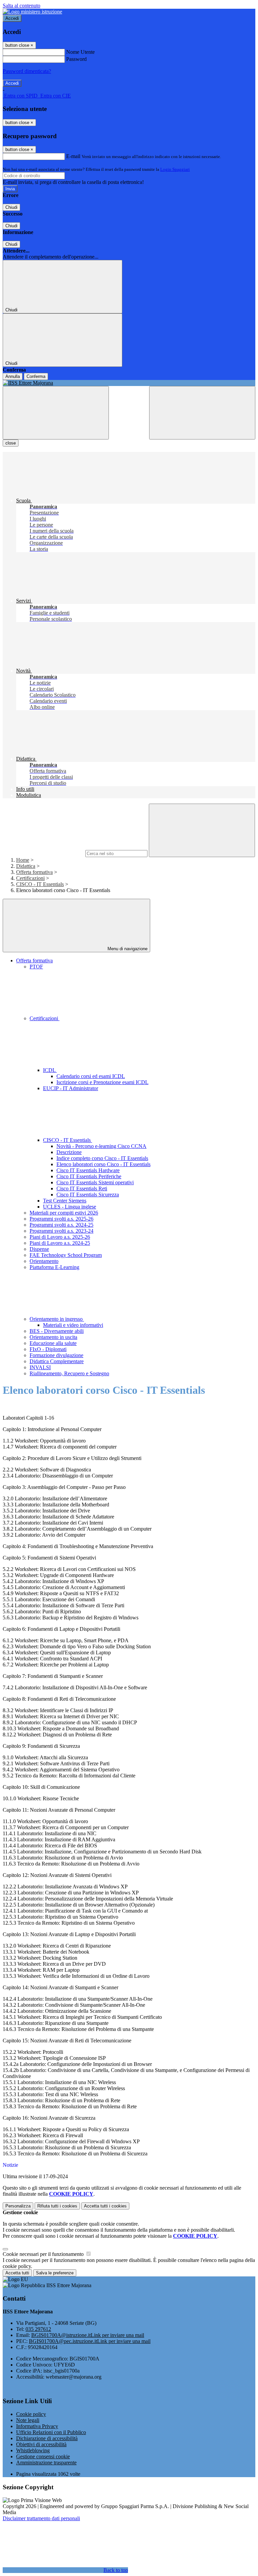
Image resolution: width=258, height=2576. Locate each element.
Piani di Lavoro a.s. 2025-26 (60, 1237)
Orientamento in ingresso (57, 1319)
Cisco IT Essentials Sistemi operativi (95, 1182)
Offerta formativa (34, 872)
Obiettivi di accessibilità (41, 2444)
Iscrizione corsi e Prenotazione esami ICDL (102, 1082)
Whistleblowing (33, 2450)
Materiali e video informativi (73, 1325)
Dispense (39, 1249)
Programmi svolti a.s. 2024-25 (61, 1225)
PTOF (36, 967)
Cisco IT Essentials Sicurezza (88, 1195)
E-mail (73, 156)
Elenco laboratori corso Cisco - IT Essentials (103, 1164)
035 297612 (38, 2329)
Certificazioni (30, 878)
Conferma (36, 376)
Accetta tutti (105, 2206)
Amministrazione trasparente (46, 2463)
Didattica (26, 866)
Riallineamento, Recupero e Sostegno (69, 1373)
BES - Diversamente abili (57, 1331)
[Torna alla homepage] (129, 383)
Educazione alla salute (53, 1343)
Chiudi (11, 207)
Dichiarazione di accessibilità (47, 2438)
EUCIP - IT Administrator (71, 1088)
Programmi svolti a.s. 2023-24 (61, 1231)
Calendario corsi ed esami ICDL (91, 1076)
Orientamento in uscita (53, 1337)
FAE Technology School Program (66, 1255)
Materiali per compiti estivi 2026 (64, 1213)
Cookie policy (31, 2414)
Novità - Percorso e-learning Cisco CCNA (101, 1146)
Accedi (12, 18)
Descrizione (69, 1152)
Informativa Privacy (37, 2426)
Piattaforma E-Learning (54, 1267)
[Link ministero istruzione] (32, 12)
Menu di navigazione (127, 949)
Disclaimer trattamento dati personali (41, 2518)
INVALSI (40, 1367)
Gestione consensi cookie (43, 2456)
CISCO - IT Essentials (40, 884)
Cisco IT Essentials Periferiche (89, 1176)
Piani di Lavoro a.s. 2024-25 (60, 1243)
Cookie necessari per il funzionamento (44, 2254)
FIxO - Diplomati (48, 1349)
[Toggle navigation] (56, 413)
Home (23, 860)
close (11, 443)
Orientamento (44, 1261)
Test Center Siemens (65, 1201)
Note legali (28, 2420)
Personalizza (18, 2206)
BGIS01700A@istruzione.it (88, 2335)
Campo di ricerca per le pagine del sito (43, 853)
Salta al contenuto (21, 6)
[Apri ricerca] (202, 413)
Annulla (13, 376)
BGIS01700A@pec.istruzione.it (90, 2341)
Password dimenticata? (27, 71)
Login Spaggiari (175, 169)
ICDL (50, 1070)
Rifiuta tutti (57, 2206)
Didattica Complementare (57, 1361)
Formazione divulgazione (56, 1355)
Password (76, 59)
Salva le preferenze (55, 2273)
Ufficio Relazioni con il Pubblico (51, 2432)
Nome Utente (80, 52)
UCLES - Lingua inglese (70, 1207)
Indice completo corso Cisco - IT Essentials (102, 1158)
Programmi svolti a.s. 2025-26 (61, 1219)
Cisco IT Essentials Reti (82, 1188)
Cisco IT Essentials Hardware (88, 1170)
